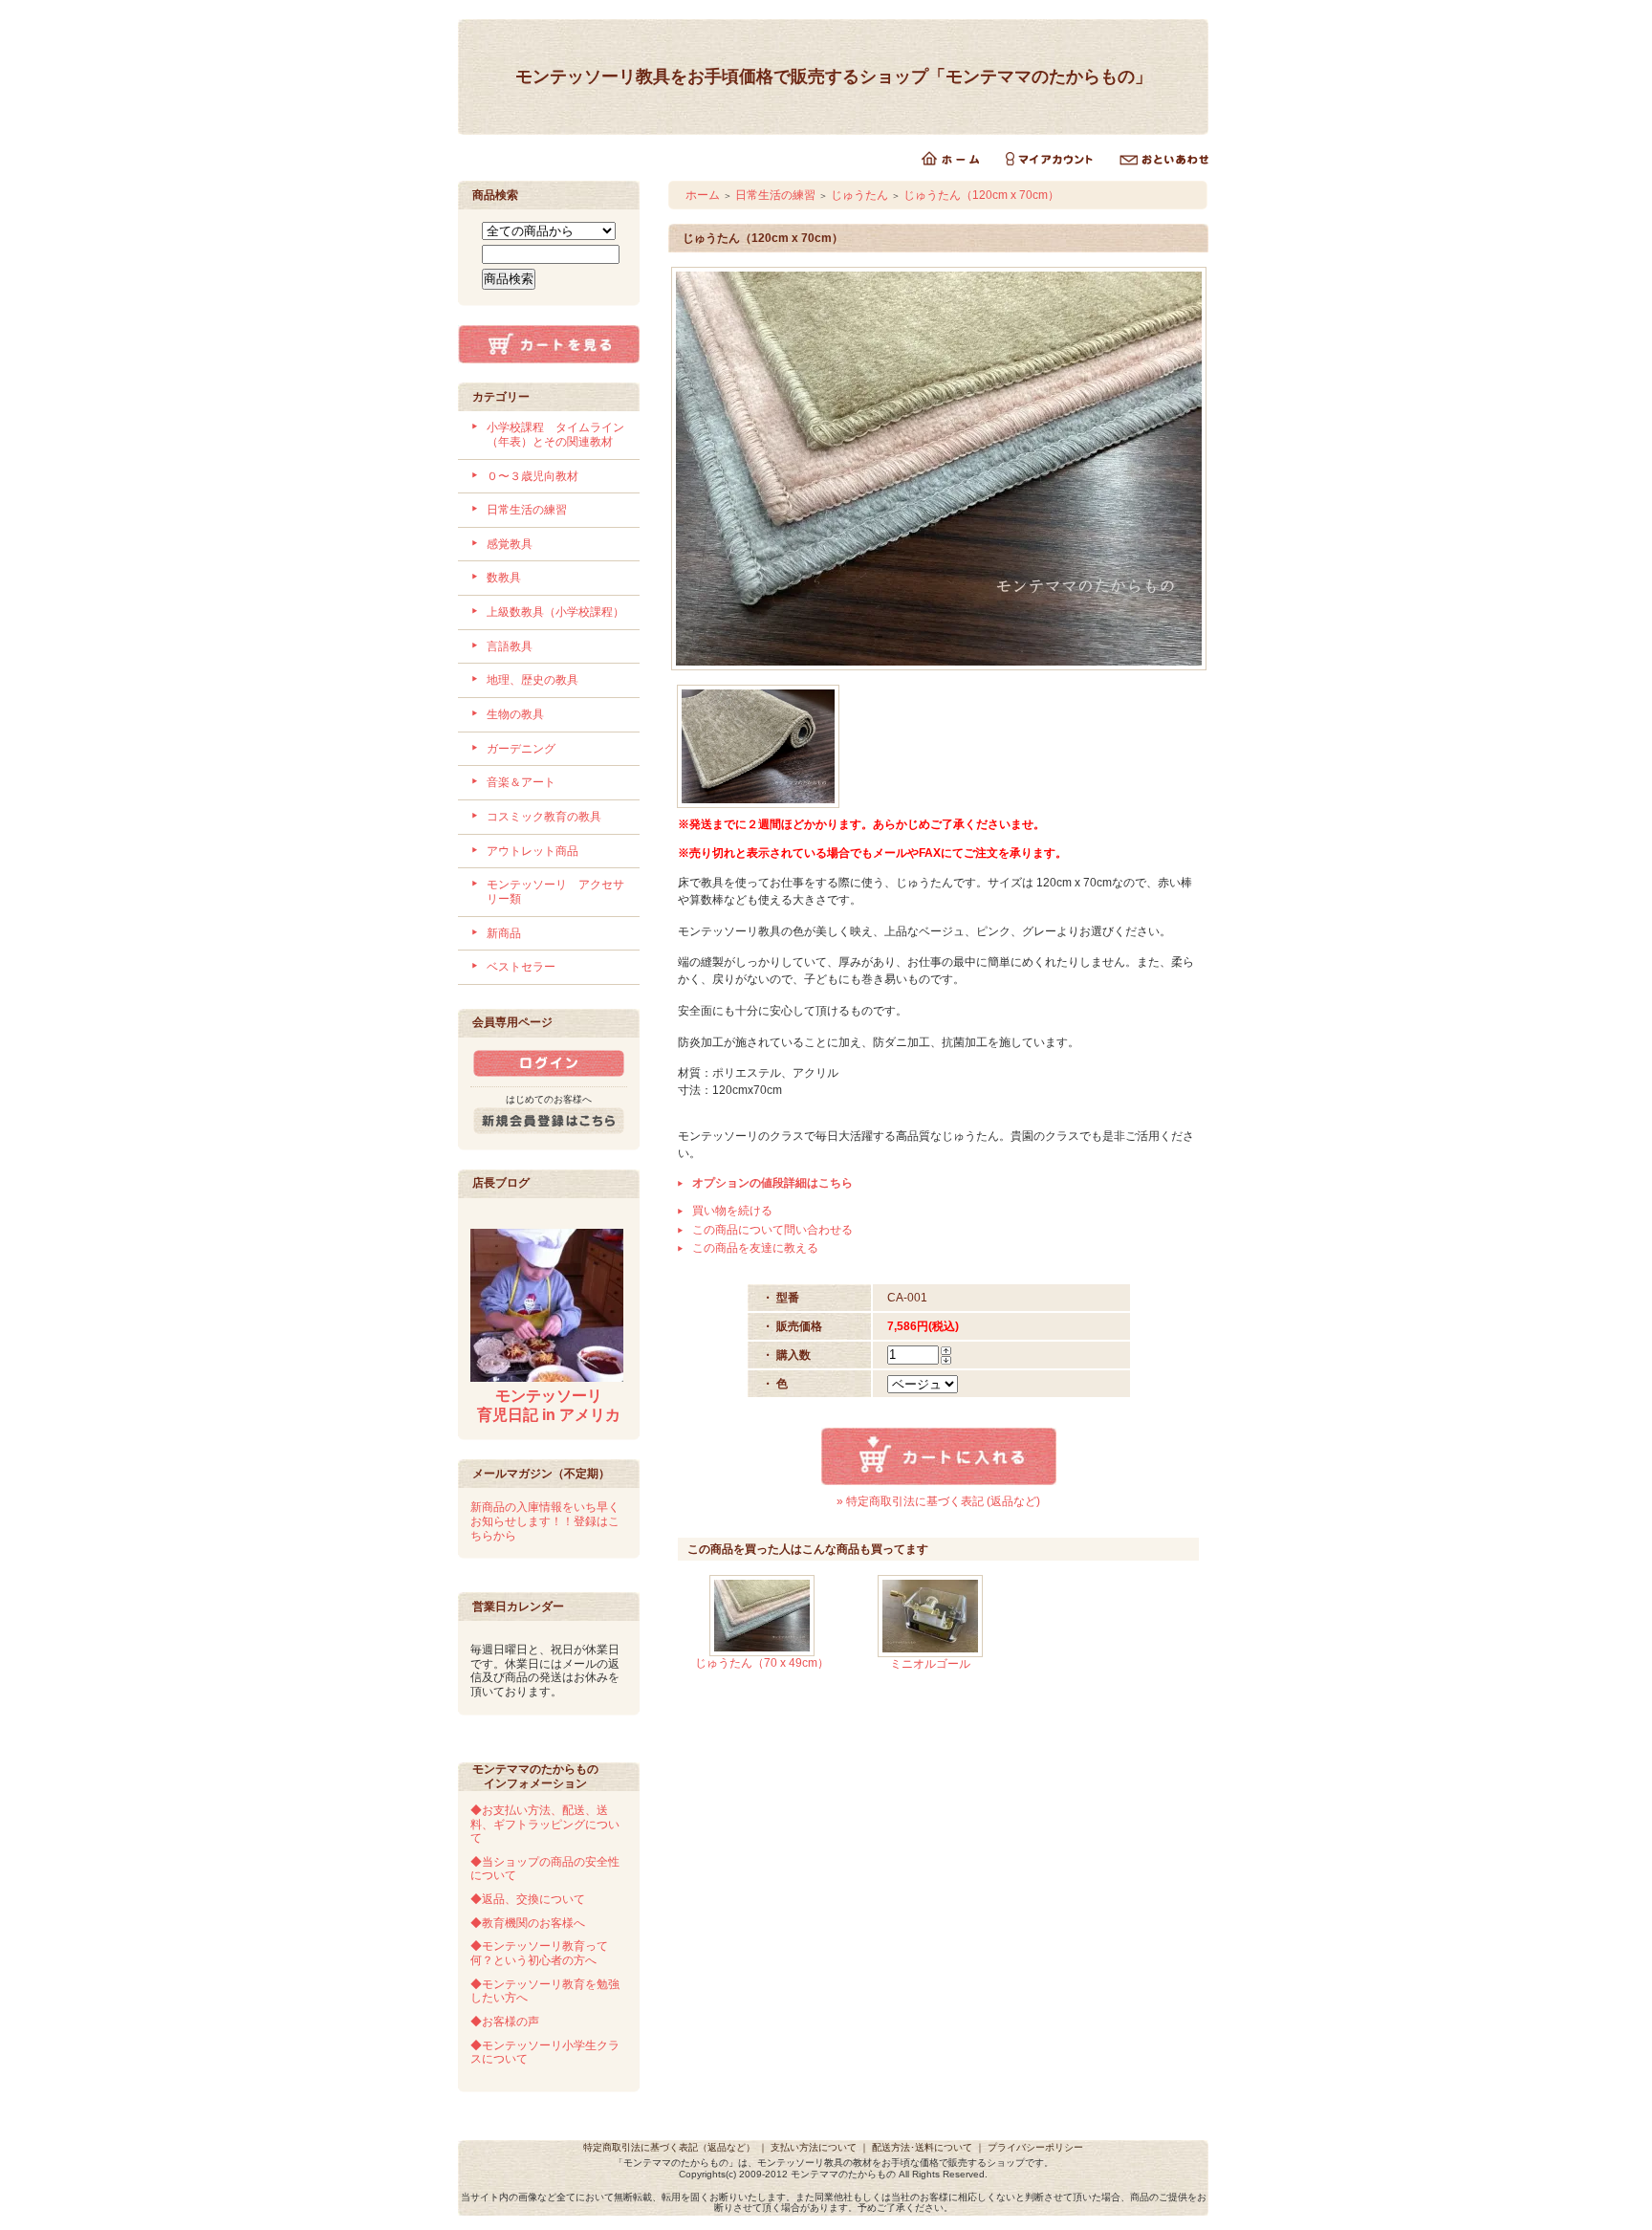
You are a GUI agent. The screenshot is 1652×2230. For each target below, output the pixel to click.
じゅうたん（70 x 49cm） (762, 1663)
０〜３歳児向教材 (533, 476)
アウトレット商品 (533, 851)
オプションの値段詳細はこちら (772, 1183)
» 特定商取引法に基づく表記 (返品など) (938, 1501)
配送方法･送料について (922, 2147)
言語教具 (510, 646)
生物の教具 (515, 714)
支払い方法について (814, 2147)
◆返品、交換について (528, 1899)
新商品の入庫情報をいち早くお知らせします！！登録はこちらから (545, 1521)
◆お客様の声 (505, 2022)
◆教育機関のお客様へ (528, 1923)
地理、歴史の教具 (533, 680)
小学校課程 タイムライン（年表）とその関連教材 (555, 435)
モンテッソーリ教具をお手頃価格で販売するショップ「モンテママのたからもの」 (834, 77)
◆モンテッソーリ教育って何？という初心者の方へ (539, 1953)
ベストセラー (521, 967)
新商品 (504, 933)
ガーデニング (521, 749)
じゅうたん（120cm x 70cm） (981, 195)
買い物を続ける (732, 1211)
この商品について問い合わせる (772, 1230)
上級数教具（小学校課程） (555, 612)
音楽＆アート (521, 782)
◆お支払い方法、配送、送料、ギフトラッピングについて (545, 1824)
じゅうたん (859, 195)
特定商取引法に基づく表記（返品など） (669, 2147)
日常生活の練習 (527, 510)
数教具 (504, 578)
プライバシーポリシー (1035, 2147)
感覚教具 (510, 544)
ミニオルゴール (930, 1664)
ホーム (703, 195)
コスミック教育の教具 (544, 817)
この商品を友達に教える (755, 1248)
